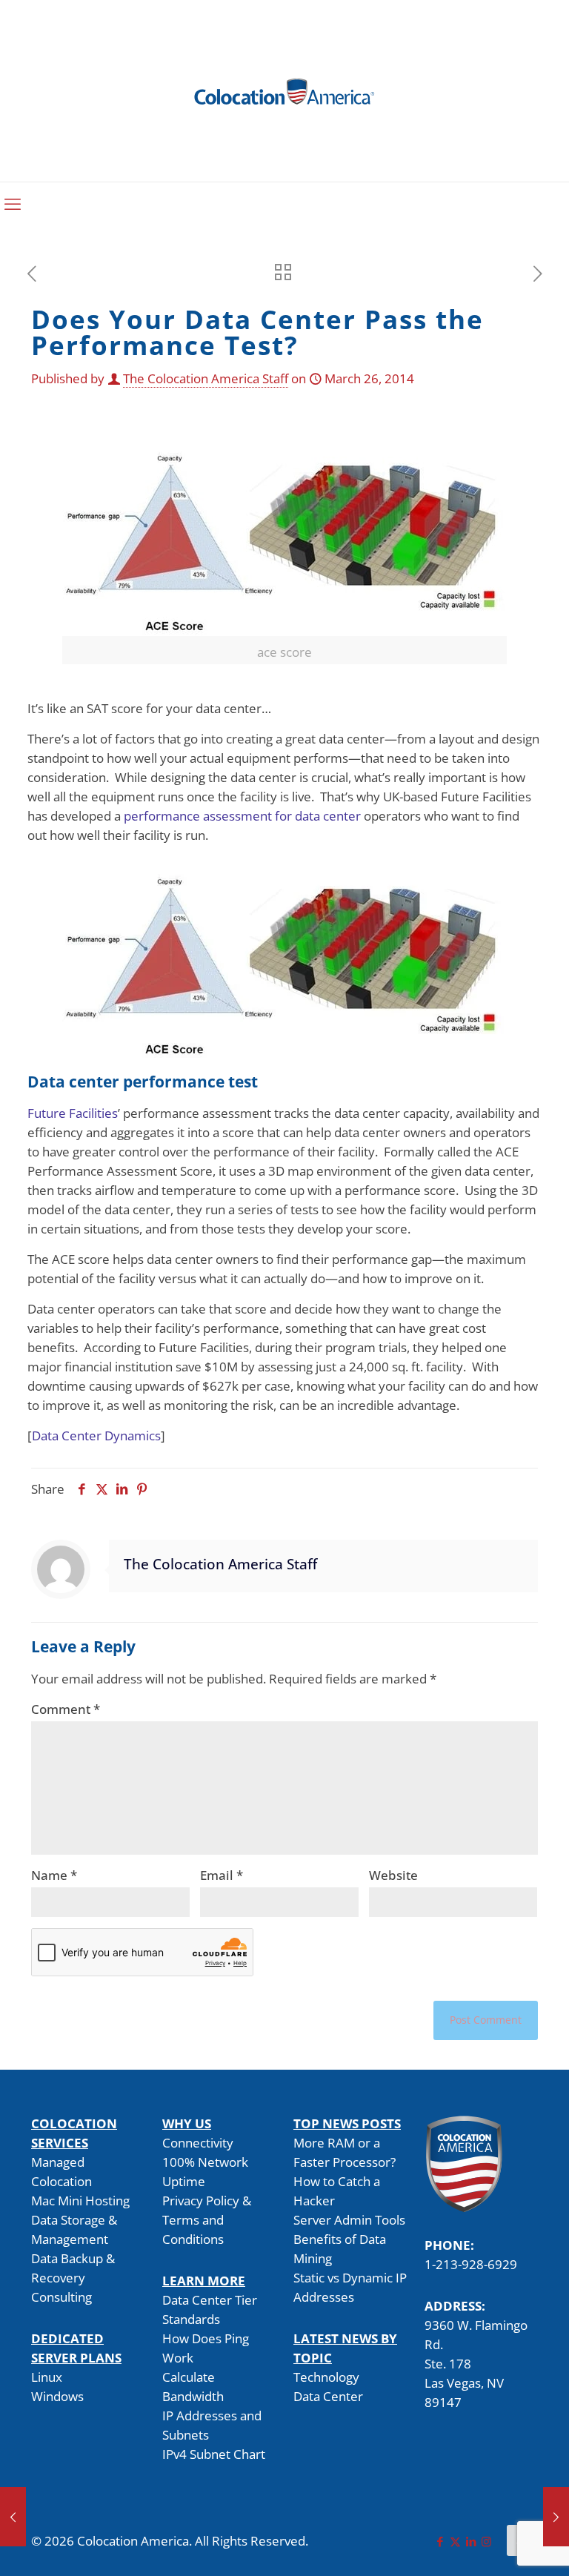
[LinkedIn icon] (471, 2541)
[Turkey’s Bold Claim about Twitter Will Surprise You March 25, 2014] (13, 2517)
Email (222, 1875)
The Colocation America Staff (206, 378)
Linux (47, 2377)
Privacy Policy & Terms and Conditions (207, 2220)
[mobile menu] (13, 203)
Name (54, 1875)
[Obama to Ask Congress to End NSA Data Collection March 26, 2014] (556, 2517)
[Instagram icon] (486, 2541)
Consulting (61, 2297)
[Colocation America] (284, 91)
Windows (57, 2396)
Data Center (328, 2396)
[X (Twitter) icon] (455, 2541)
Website (393, 1875)
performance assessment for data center (242, 816)
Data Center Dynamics (96, 1436)
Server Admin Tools (349, 2220)
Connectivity (198, 2143)
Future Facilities (73, 1113)
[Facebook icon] (440, 2541)
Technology (326, 2377)
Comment (66, 1709)
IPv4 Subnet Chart (214, 2454)
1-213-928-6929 (471, 2264)
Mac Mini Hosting (80, 2201)
